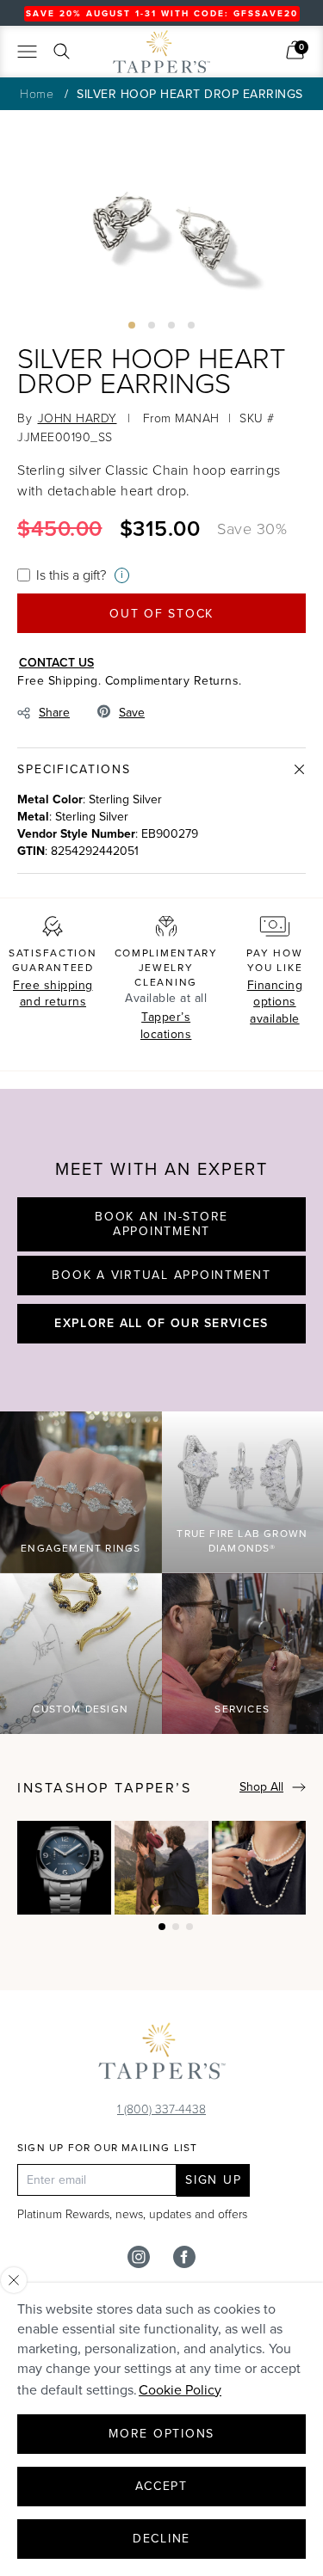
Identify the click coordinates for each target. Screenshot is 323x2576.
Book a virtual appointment (161, 1275)
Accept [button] (161, 2486)
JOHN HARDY (78, 418)
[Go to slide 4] (191, 325)
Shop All (261, 1787)
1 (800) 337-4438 (161, 2109)
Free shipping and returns (53, 994)
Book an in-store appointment (161, 1224)
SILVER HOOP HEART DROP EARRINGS (190, 94)
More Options (161, 2434)
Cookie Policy (180, 2390)
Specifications (74, 769)
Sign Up (213, 2180)
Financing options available (275, 1002)
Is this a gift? (71, 575)
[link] (295, 50)
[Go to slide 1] (132, 325)
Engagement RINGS (81, 1548)
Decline (161, 2539)
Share (54, 713)
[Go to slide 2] (152, 325)
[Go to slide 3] (171, 325)
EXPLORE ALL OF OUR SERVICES (161, 1323)
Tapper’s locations (166, 1026)
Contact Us (56, 662)
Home (37, 93)
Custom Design (81, 1709)
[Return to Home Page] (162, 2055)
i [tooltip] (122, 575)
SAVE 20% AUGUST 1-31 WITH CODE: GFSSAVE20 (162, 13)
